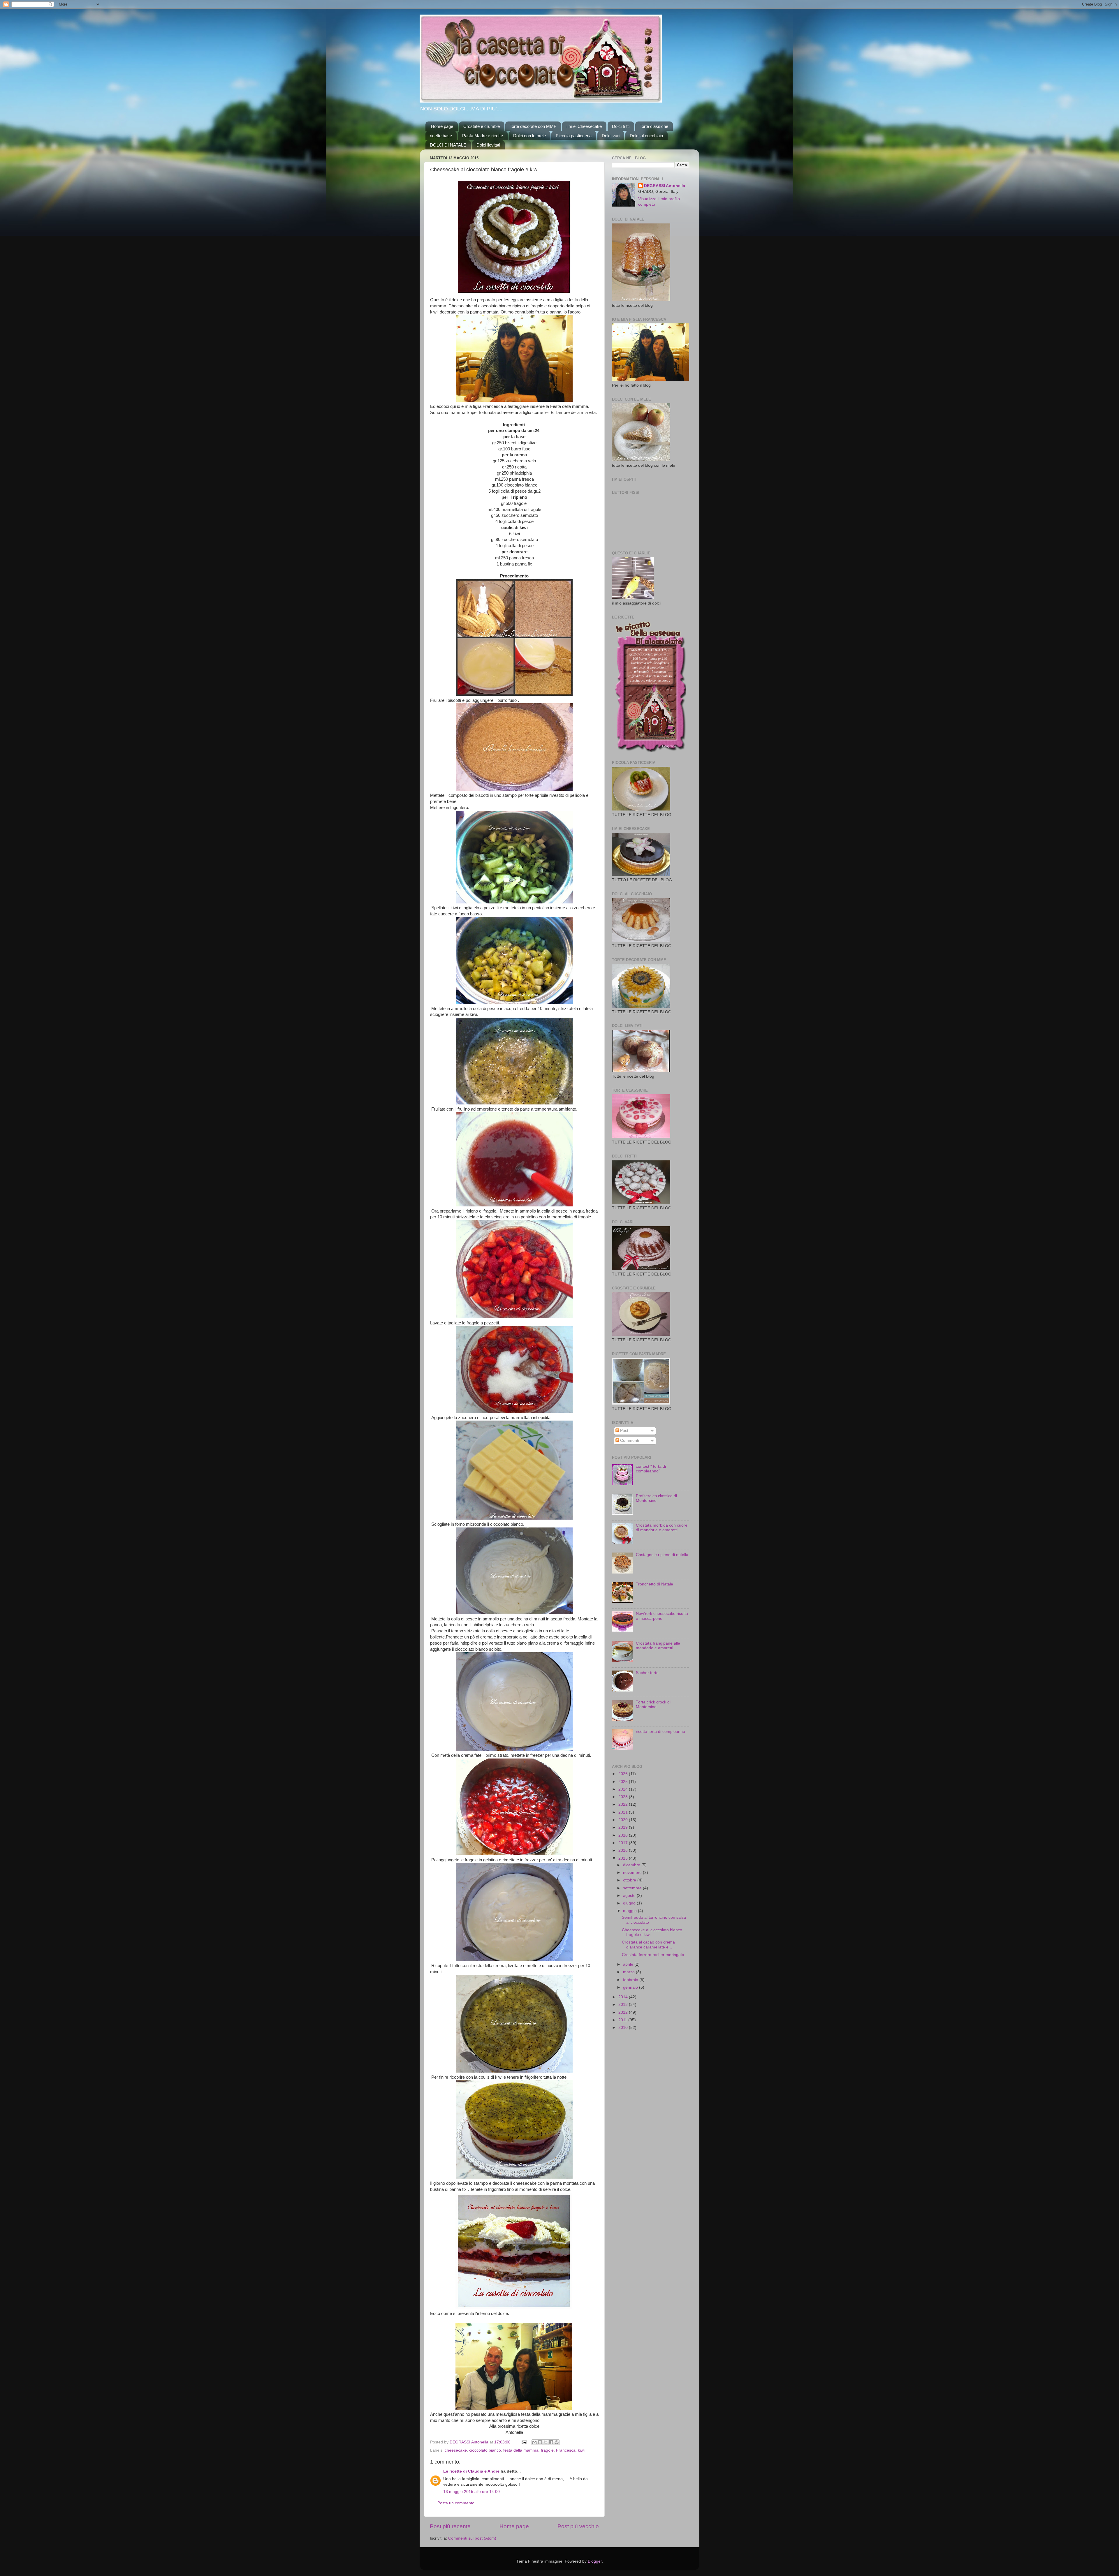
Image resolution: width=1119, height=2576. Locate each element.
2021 (624, 1812)
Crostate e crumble (482, 126)
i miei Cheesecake (584, 126)
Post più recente (450, 2526)
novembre (633, 1873)
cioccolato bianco (485, 2450)
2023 (624, 1797)
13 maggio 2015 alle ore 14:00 (471, 2492)
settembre (633, 1888)
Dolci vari (611, 136)
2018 (624, 1835)
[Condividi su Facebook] (551, 2442)
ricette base (441, 136)
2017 (624, 1843)
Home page (442, 126)
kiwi (581, 2450)
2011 (623, 2020)
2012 (624, 2012)
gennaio (631, 1987)
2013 (624, 2005)
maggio (630, 1911)
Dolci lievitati (488, 145)
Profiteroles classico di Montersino (656, 1498)
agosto (630, 1896)
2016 (624, 1850)
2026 (624, 1774)
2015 (624, 1858)
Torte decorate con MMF (533, 126)
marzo (629, 1972)
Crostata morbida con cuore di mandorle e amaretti (662, 1528)
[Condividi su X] (546, 2442)
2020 (624, 1820)
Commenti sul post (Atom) (472, 2538)
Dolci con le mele (529, 136)
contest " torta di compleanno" (651, 1469)
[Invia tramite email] (534, 2442)
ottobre (630, 1880)
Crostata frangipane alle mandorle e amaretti (658, 1646)
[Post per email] (524, 2442)
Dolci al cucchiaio (646, 136)
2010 (624, 2028)
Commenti (629, 1441)
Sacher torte (647, 1673)
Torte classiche (654, 126)
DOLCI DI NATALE (448, 145)
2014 (624, 1997)
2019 (624, 1827)
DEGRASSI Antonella (665, 186)
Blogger (595, 2561)
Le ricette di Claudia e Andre (471, 2471)
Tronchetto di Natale (654, 1584)
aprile (629, 1964)
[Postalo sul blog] (540, 2442)
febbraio (631, 1980)
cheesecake (456, 2450)
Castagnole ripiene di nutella (662, 1555)
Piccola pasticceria (574, 136)
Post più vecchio (578, 2526)
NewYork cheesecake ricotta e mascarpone (662, 1616)
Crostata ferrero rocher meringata (653, 1955)
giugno (630, 1903)
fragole (547, 2450)
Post (624, 1431)
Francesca (566, 2450)
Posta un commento (456, 2503)
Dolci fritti (621, 126)
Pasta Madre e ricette (483, 136)
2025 (624, 1782)
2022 (624, 1804)
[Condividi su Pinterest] (557, 2442)
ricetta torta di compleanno (660, 1732)
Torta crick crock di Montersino (653, 1704)
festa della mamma (521, 2450)
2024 (624, 1789)
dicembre (632, 1865)
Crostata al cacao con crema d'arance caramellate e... (648, 1945)
